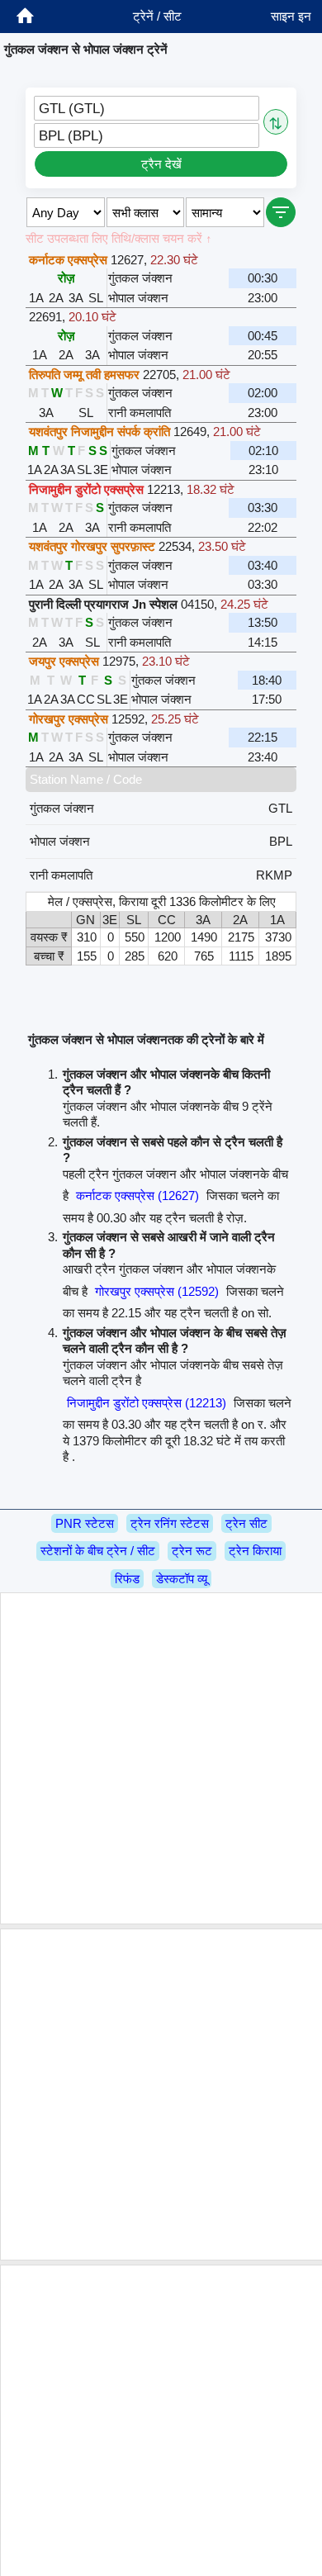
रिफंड (127, 1579)
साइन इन (291, 16)
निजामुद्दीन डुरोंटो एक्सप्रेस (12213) (147, 1403)
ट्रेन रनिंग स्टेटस (170, 1523)
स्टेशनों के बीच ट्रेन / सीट (98, 1551)
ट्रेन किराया (255, 1551)
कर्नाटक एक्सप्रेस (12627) (137, 1195)
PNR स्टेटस (85, 1523)
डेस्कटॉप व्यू (182, 1579)
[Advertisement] (161, 1758)
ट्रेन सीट (246, 1523)
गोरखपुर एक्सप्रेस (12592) (157, 1291)
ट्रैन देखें (161, 164)
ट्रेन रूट (192, 1551)
